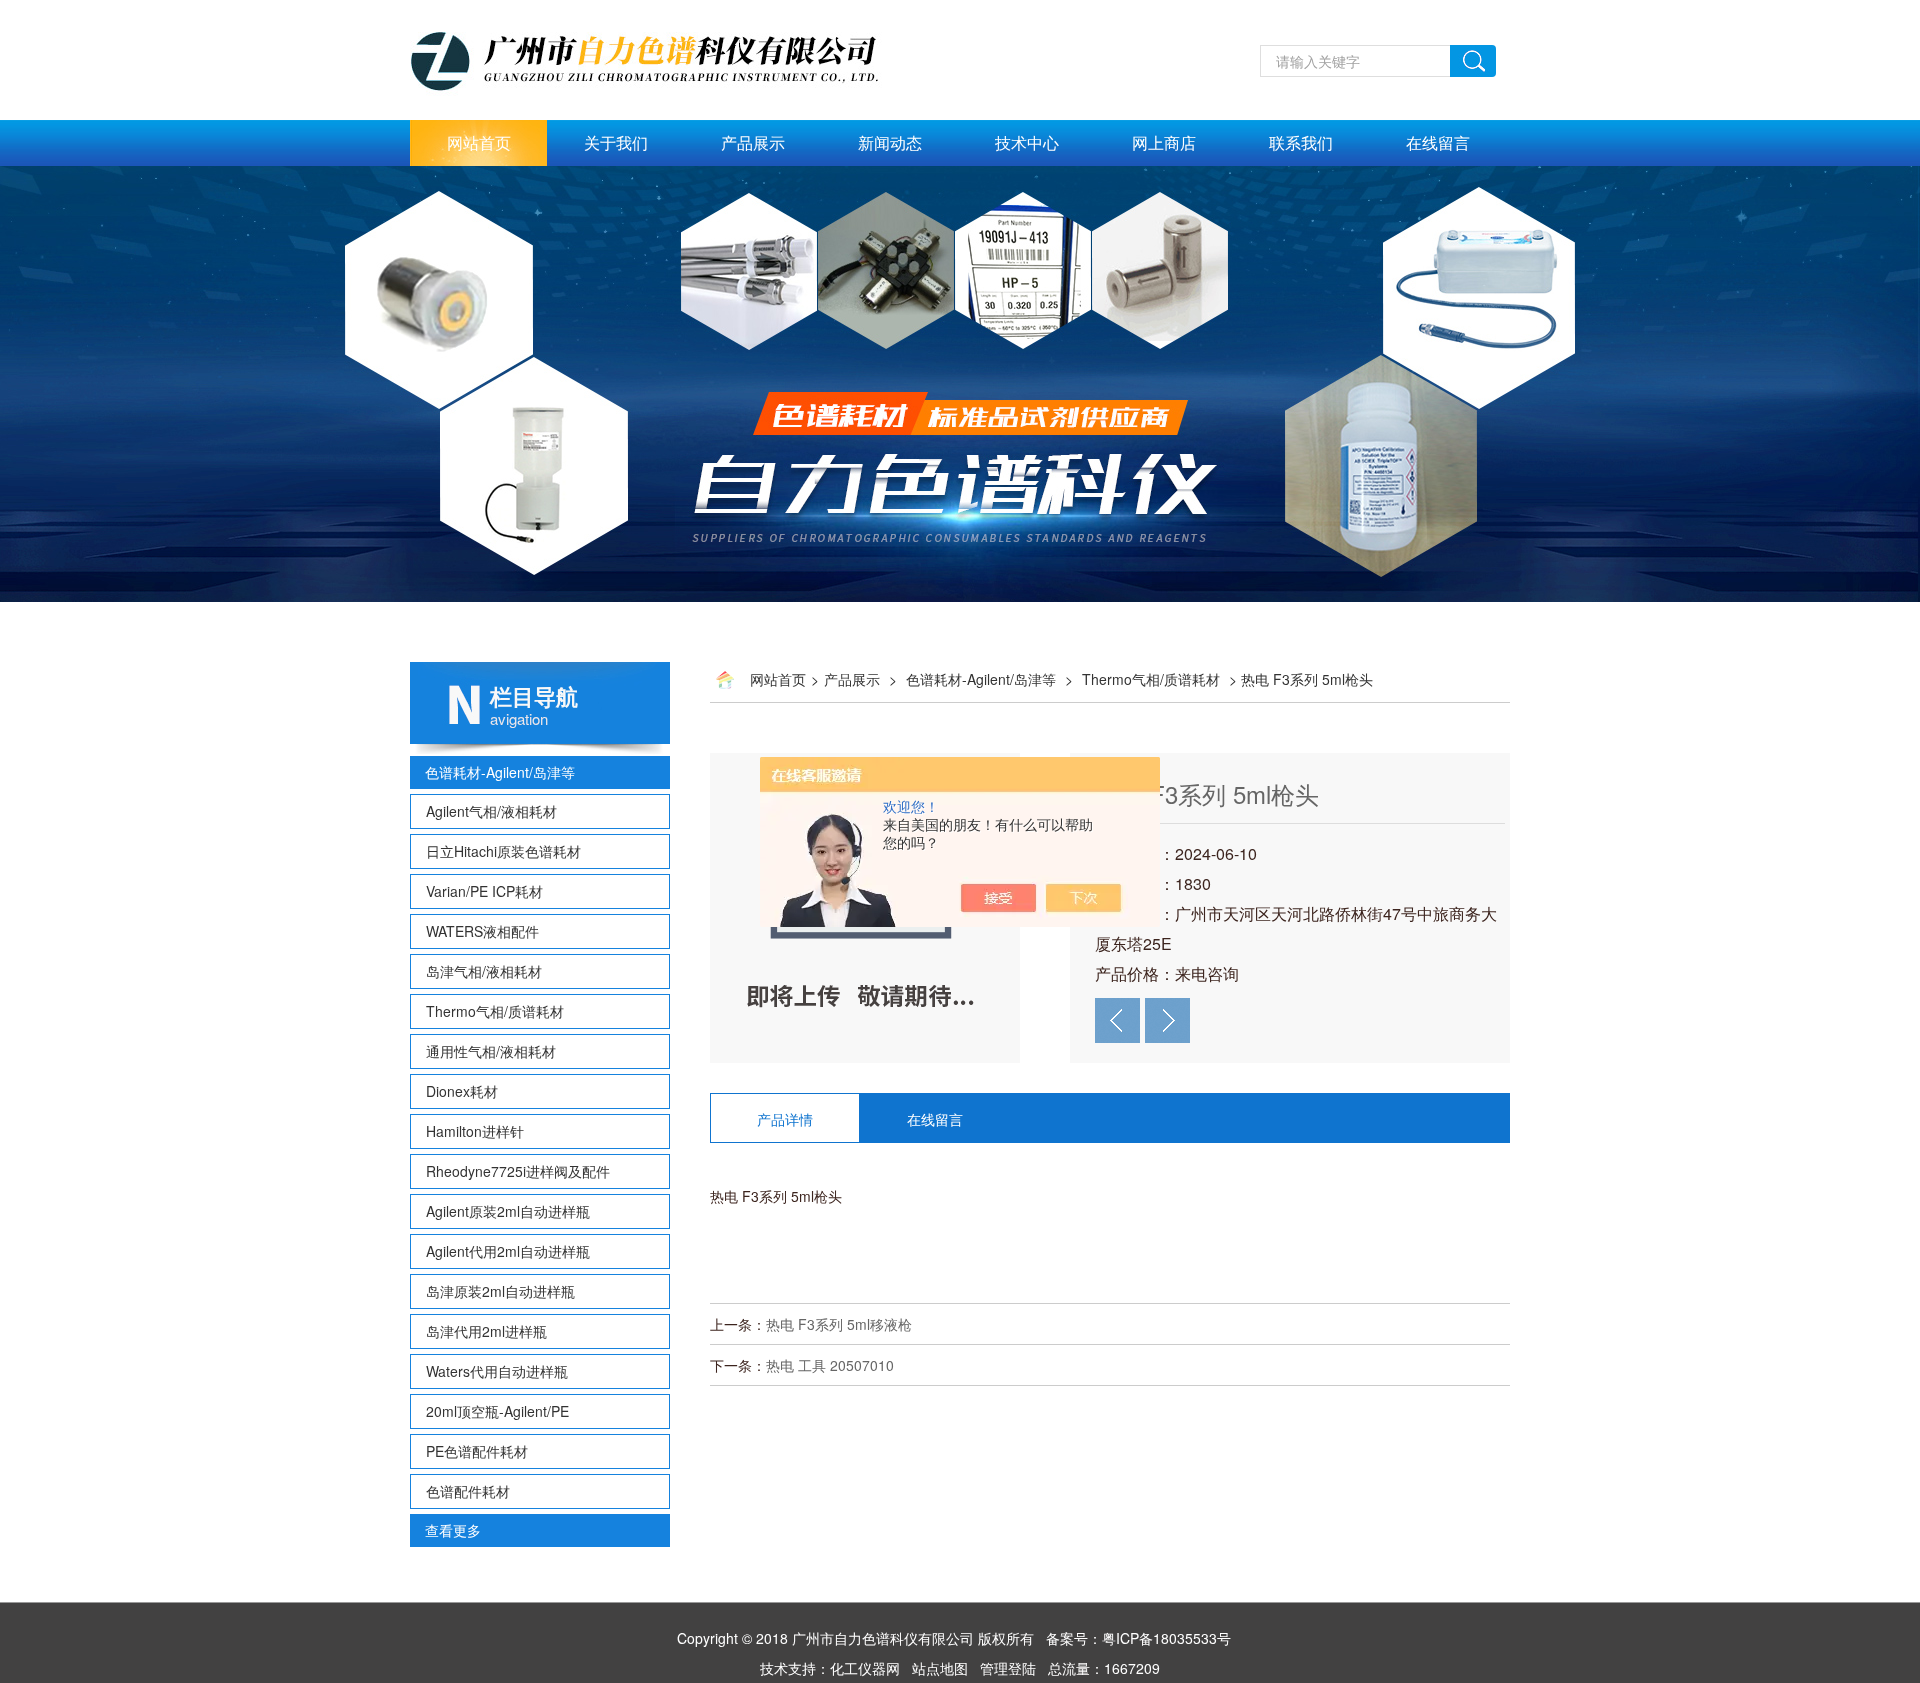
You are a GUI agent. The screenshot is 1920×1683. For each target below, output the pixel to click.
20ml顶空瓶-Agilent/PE (497, 1411)
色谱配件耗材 (468, 1491)
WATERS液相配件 (482, 931)
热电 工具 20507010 (830, 1365)
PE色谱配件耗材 (477, 1451)
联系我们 (1301, 142)
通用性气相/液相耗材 (491, 1051)
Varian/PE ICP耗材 (484, 891)
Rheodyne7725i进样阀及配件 (518, 1171)
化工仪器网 (865, 1668)
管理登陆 (1008, 1668)
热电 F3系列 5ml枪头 (1207, 793)
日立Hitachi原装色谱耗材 (503, 851)
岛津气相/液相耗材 (484, 971)
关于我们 (616, 142)
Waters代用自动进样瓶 (497, 1371)
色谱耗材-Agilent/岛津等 (500, 772)
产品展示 (753, 142)
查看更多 (453, 1530)
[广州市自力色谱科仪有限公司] (666, 11)
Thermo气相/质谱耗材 (495, 1011)
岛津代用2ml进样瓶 (486, 1331)
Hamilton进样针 (475, 1131)
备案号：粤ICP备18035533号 (1138, 1638)
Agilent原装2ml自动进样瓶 (508, 1211)
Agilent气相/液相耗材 (491, 811)
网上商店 (1164, 142)
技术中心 (1027, 142)
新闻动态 (890, 142)
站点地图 (940, 1668)
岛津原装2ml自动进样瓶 (500, 1291)
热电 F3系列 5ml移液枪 (839, 1324)
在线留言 (1438, 142)
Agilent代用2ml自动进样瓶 (508, 1251)
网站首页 (479, 142)
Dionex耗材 (462, 1091)
